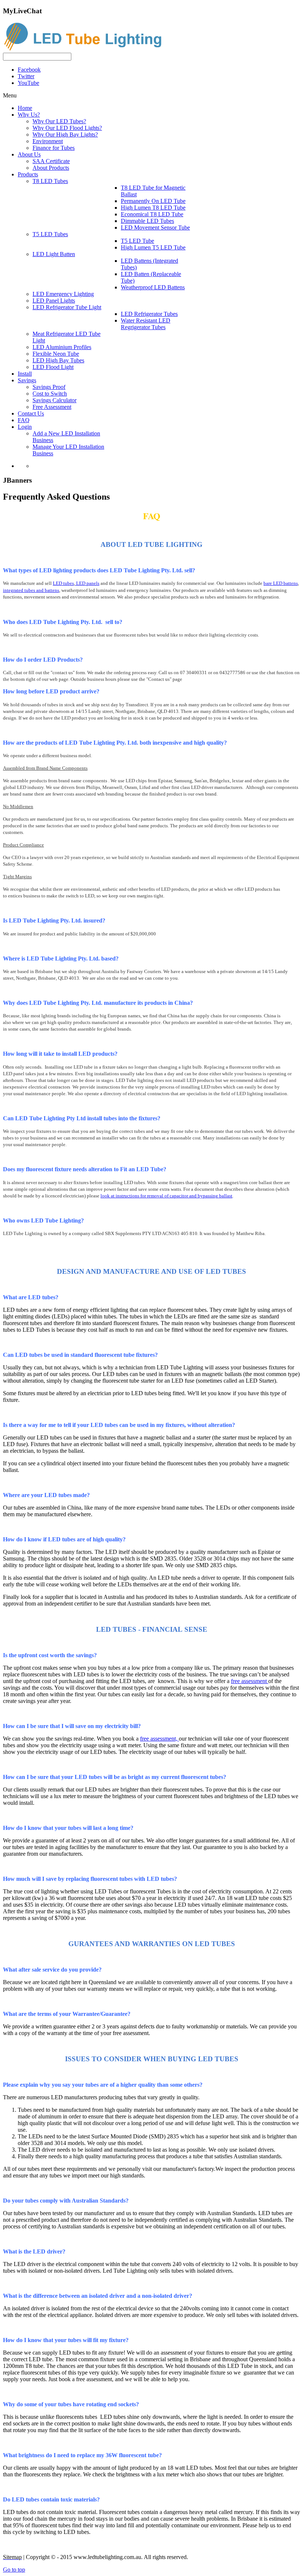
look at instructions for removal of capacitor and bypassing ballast (166, 1196)
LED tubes (63, 583)
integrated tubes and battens (31, 590)
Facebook (29, 70)
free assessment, (159, 1739)
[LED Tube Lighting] (86, 49)
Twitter (26, 76)
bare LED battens (281, 583)
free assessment (250, 1681)
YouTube (28, 83)
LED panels (87, 583)
